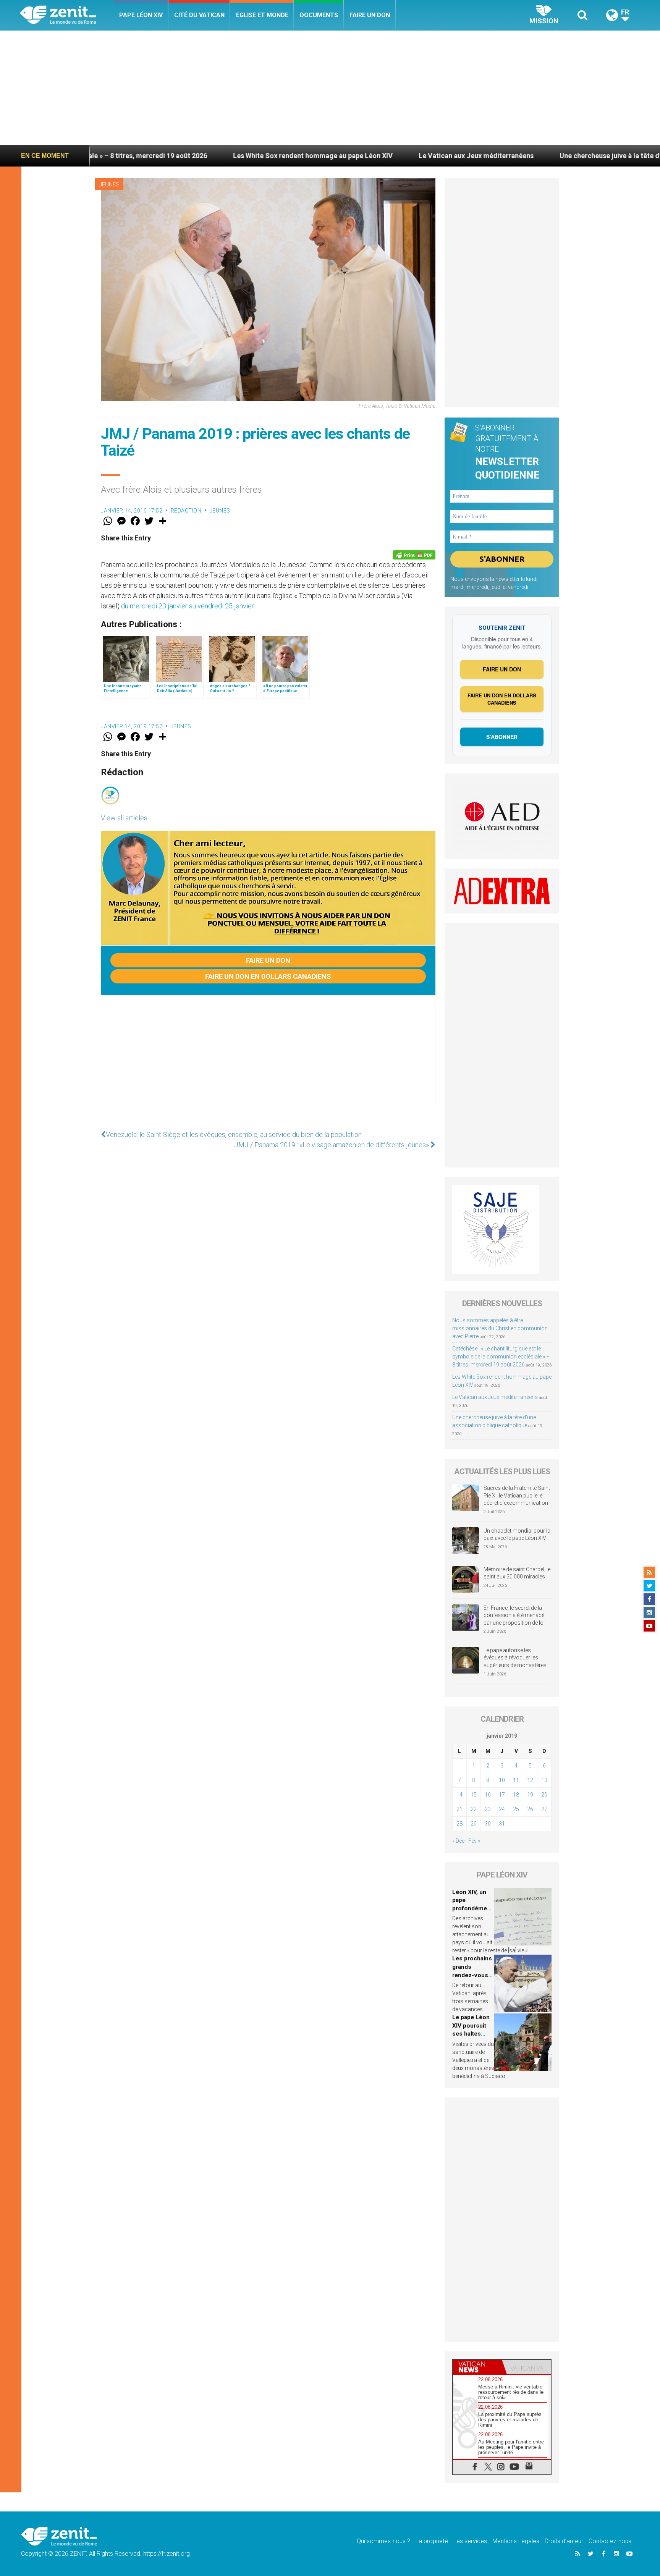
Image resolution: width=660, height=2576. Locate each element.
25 (516, 1809)
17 (502, 1795)
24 (502, 1809)
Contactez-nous (610, 2541)
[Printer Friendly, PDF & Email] (414, 555)
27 (544, 1809)
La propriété (432, 2541)
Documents (319, 15)
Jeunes (109, 184)
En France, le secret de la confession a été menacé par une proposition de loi (514, 1615)
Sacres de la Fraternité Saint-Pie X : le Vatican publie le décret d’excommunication (518, 1495)
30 (488, 1824)
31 (502, 1824)
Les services (470, 2541)
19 (530, 1795)
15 (474, 1795)
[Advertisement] (330, 88)
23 (488, 1809)
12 (530, 1780)
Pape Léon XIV (141, 15)
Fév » (474, 1841)
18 (516, 1795)
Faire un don (370, 15)
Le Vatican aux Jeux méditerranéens (302, 156)
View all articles (124, 818)
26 (530, 1809)
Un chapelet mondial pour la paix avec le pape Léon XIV (517, 1535)
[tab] (477, 2367)
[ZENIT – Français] (67, 15)
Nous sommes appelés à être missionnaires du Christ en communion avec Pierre (500, 1328)
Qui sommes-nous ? (383, 2541)
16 (488, 1795)
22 (474, 1809)
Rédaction (186, 511)
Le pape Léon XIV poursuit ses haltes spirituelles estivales (471, 2034)
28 (459, 1824)
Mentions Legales (516, 2541)
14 (459, 1795)
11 (516, 1780)
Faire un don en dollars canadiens (268, 976)
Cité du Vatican (199, 15)
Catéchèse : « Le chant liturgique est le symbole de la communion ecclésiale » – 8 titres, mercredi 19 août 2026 (501, 1357)
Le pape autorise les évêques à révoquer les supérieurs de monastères (515, 1658)
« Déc (459, 1841)
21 (459, 1809)
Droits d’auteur (564, 2541)
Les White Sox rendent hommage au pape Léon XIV (138, 156)
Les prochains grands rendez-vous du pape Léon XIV (472, 1975)
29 (474, 1824)
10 (502, 1780)
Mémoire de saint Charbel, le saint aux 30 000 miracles (517, 1573)
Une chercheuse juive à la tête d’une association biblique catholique (492, 156)
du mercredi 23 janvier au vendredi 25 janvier (187, 606)
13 (544, 1780)
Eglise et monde (262, 15)
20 (544, 1795)
